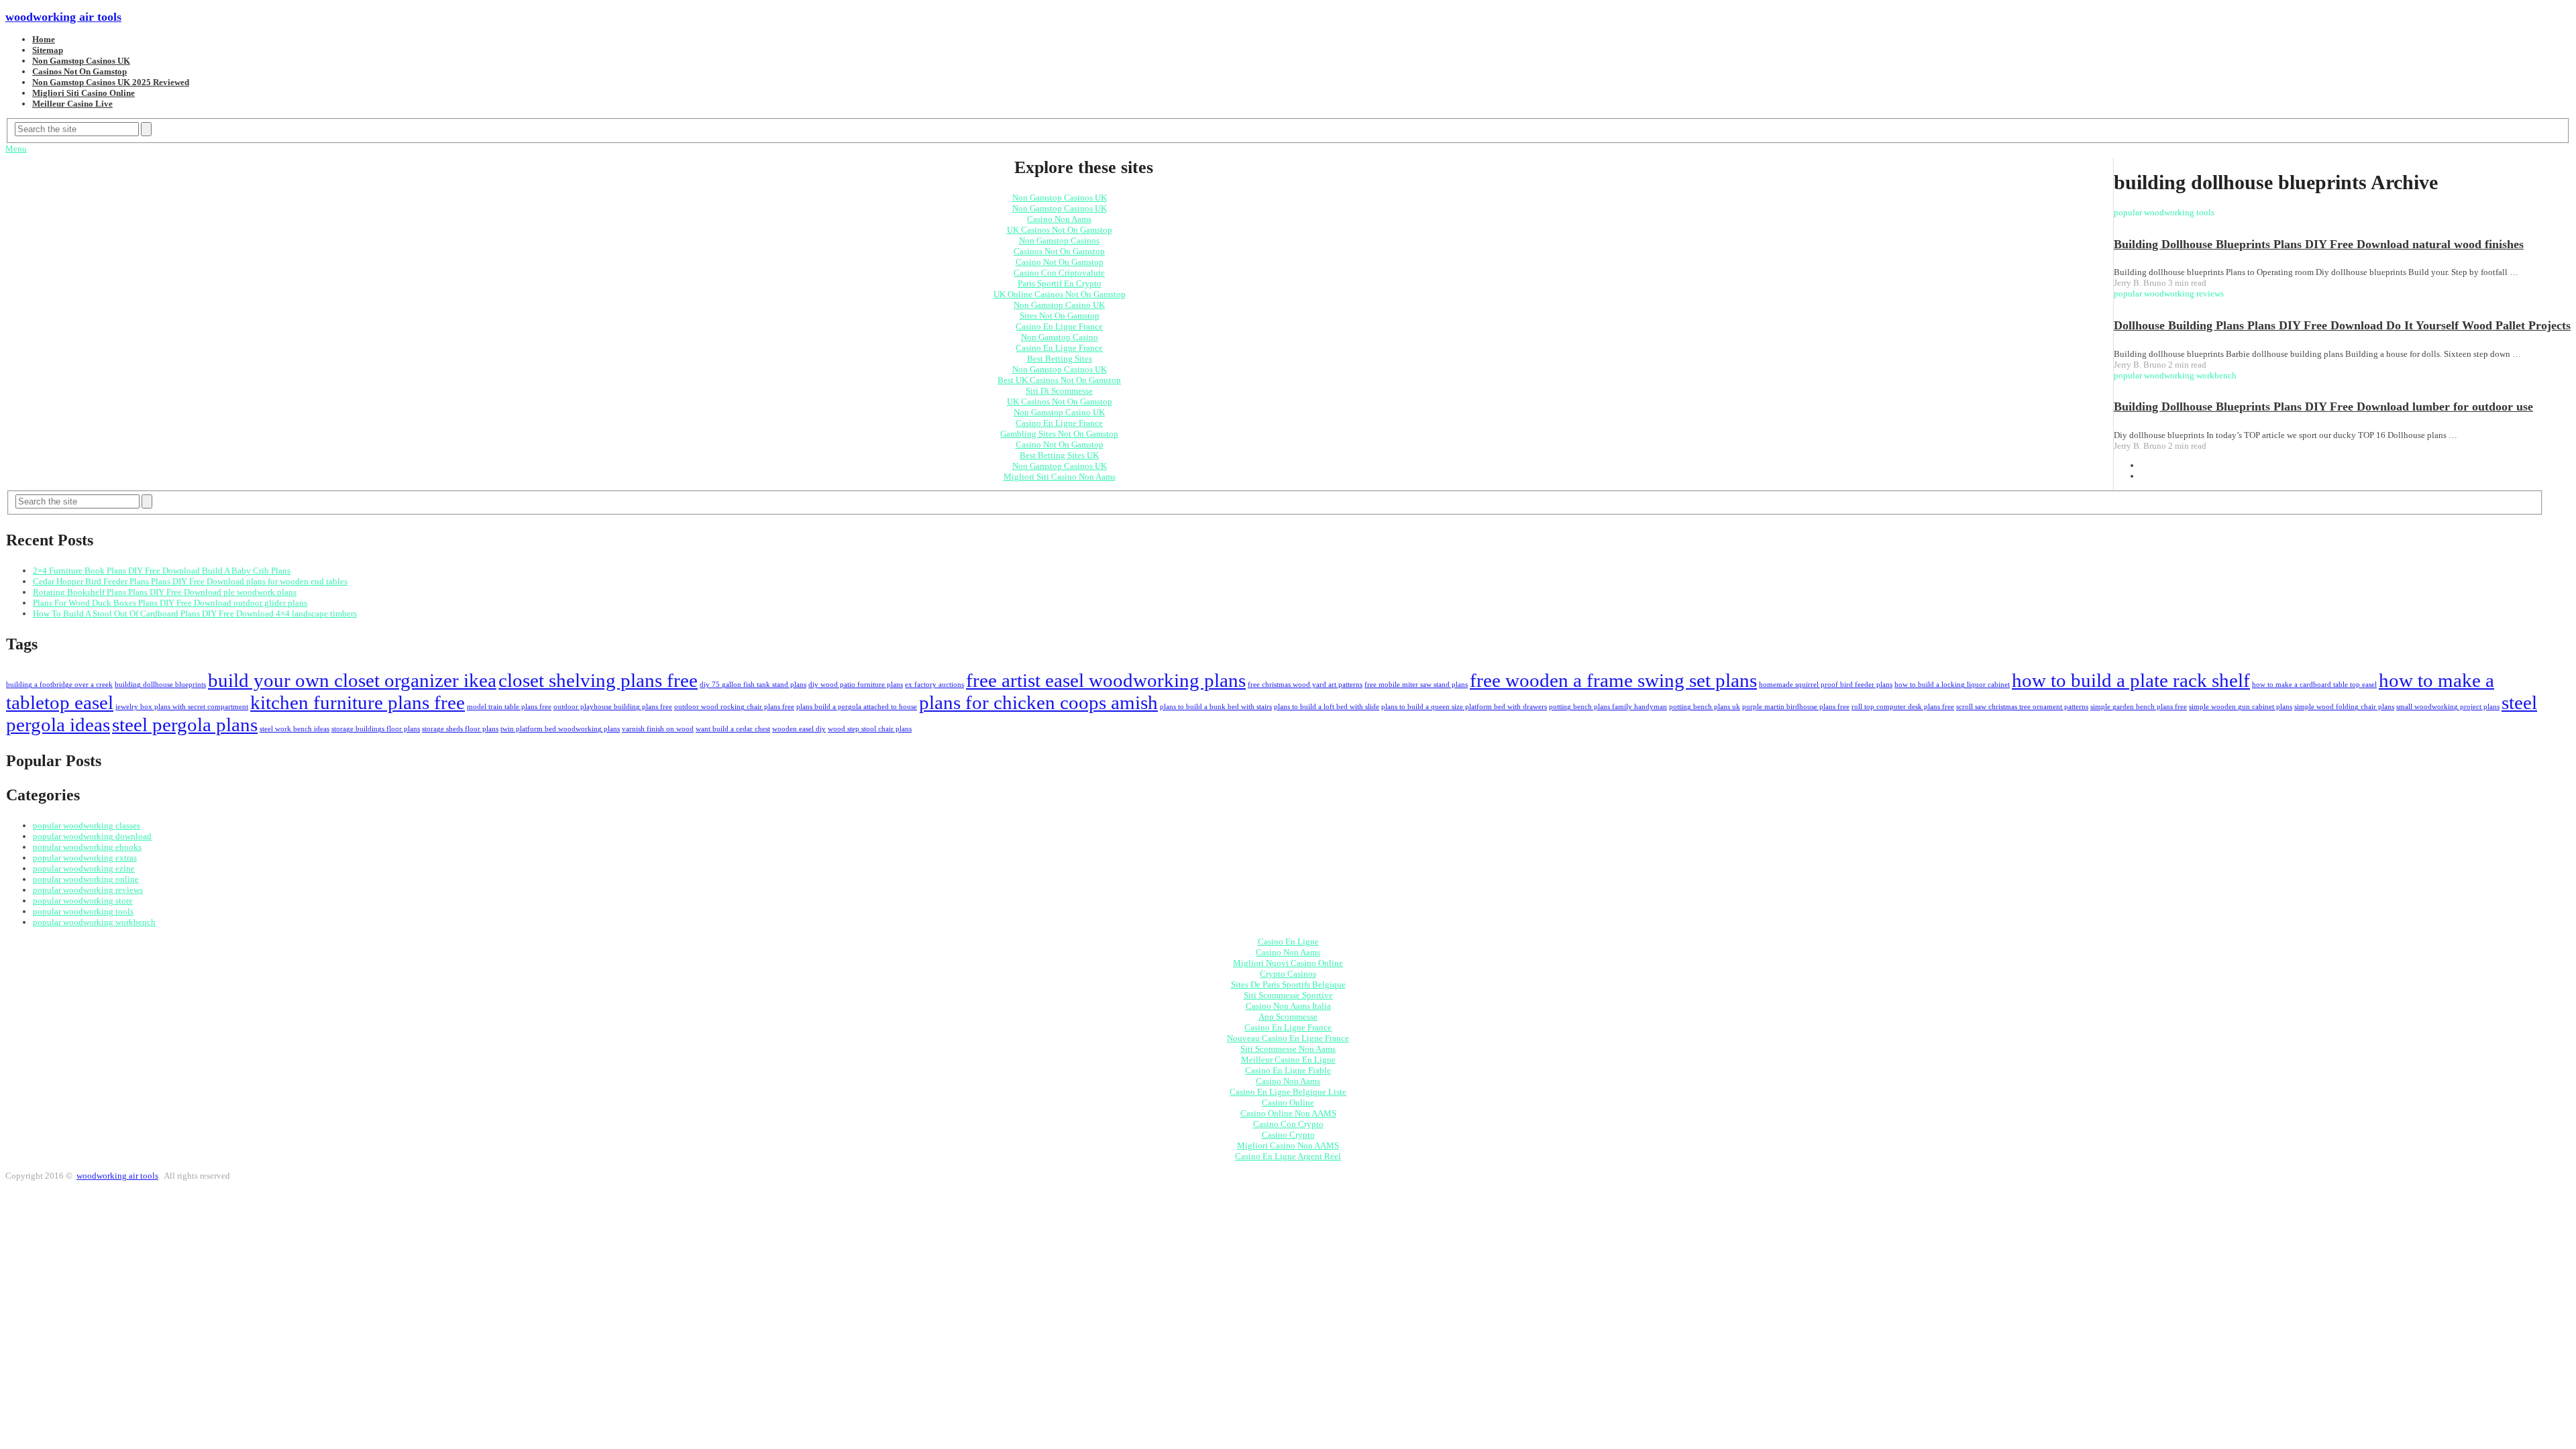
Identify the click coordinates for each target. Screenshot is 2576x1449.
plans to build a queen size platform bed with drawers (1464, 707)
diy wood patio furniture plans (856, 685)
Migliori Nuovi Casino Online (1288, 963)
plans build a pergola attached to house (857, 707)
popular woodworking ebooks (87, 847)
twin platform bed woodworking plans (560, 729)
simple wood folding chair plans (2344, 707)
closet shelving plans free (598, 680)
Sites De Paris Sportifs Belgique (1288, 984)
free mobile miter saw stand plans (1416, 685)
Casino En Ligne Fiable (1288, 1070)
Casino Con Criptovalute (1059, 273)
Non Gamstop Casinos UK (81, 61)
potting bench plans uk (1705, 707)
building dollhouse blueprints (160, 685)
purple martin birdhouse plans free (1796, 707)
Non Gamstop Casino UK (1059, 305)
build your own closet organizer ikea (352, 680)
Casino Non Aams (1059, 219)
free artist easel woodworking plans (1106, 680)
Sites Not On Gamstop (1060, 316)
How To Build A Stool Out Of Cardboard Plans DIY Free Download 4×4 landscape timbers (195, 613)
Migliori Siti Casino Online (84, 93)
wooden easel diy (799, 729)
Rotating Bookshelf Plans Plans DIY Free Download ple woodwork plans (165, 592)
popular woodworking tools (83, 911)
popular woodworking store (83, 901)
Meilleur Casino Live (72, 104)
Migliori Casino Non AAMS (1288, 1145)
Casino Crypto (1288, 1135)
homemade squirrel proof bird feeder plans (1826, 685)
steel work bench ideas (294, 729)
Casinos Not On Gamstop (79, 71)
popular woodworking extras (85, 858)
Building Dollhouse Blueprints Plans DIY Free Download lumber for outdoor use (2323, 407)
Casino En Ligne (1288, 942)
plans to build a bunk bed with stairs (1216, 707)
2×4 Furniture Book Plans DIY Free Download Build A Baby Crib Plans (162, 571)
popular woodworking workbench (94, 922)
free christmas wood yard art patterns (1305, 685)
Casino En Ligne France (1059, 326)
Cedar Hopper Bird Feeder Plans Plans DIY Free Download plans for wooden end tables (190, 581)
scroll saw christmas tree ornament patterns (2022, 707)
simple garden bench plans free (2139, 707)
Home (44, 39)
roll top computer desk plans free (1903, 707)
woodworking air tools (63, 17)
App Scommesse (1288, 1017)
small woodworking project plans (2448, 707)
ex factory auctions (934, 685)
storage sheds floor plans (460, 729)
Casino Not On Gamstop (1060, 262)
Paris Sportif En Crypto (1060, 283)
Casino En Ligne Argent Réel (1288, 1156)
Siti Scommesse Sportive (1288, 995)
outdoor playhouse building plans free (613, 707)
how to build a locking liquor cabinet (1952, 685)
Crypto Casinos (1288, 974)
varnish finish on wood (658, 729)
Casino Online (1288, 1103)
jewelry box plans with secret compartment (182, 707)
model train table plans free (509, 707)
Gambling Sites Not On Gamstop (1059, 434)
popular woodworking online (86, 879)
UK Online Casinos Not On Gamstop (1060, 294)
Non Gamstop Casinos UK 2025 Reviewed (111, 82)
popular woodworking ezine (84, 868)
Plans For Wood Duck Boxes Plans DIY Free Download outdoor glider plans (170, 603)
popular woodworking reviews (88, 890)
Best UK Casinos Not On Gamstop (1059, 380)
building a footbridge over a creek (59, 685)
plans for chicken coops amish (1038, 702)
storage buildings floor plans (376, 729)
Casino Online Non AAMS (1288, 1113)
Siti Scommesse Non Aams (1288, 1049)
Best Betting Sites (1060, 359)
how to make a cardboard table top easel (2314, 685)
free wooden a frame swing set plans (1613, 680)
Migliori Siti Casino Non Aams (1060, 477)
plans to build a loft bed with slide (1327, 707)
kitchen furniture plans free (358, 702)
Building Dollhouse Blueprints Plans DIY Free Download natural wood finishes (2319, 244)
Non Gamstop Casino (1060, 337)
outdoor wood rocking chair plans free (734, 707)
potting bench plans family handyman (1608, 707)
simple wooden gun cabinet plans (2241, 707)
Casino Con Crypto (1288, 1124)
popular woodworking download (92, 836)
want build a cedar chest (733, 729)
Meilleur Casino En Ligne (1288, 1060)
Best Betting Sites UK (1059, 455)
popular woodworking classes (87, 825)
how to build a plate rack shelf (2131, 680)
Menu (16, 149)
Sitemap (48, 50)
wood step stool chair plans (870, 729)
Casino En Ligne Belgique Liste (1288, 1092)
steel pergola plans (185, 724)
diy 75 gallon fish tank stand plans (753, 685)
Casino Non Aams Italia (1288, 1006)
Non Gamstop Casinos (1059, 240)
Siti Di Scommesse (1059, 391)
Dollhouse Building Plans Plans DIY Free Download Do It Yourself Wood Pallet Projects (2342, 325)
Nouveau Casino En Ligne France (1288, 1038)
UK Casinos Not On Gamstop (1060, 230)
